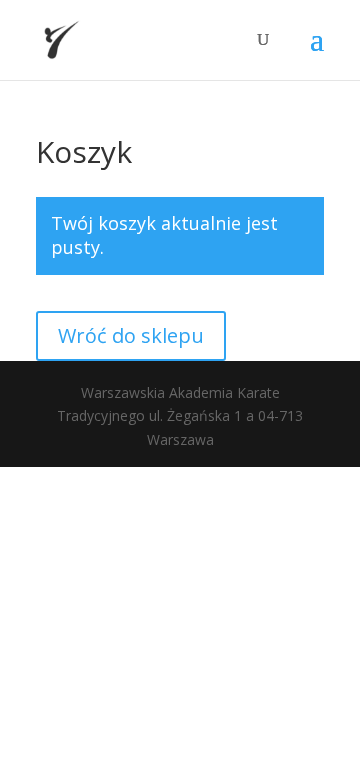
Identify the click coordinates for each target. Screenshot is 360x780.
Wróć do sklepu (131, 335)
